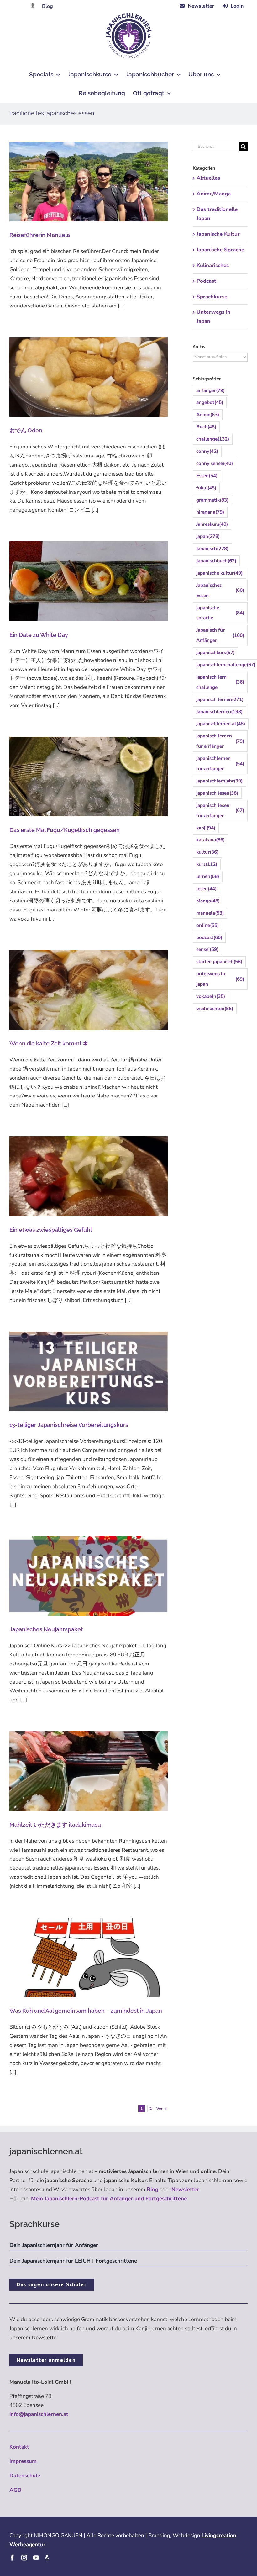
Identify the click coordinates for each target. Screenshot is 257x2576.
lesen (206, 889)
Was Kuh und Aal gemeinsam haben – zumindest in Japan (86, 2011)
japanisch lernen (220, 699)
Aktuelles (208, 178)
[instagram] (24, 2558)
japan (208, 536)
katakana (210, 840)
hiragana (210, 512)
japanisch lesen (217, 793)
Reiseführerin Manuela (40, 235)
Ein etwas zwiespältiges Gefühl (51, 1230)
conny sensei (215, 463)
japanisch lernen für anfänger (220, 741)
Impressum (23, 2461)
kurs (207, 864)
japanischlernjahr (219, 781)
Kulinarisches (213, 265)
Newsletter (185, 2189)
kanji (206, 828)
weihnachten (215, 1009)
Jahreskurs (212, 524)
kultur (207, 852)
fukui (206, 488)
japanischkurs (215, 653)
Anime (208, 415)
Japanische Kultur (218, 234)
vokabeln (211, 996)
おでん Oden (26, 430)
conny (207, 451)
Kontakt (19, 2447)
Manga (208, 901)
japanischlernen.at (221, 724)
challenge (213, 439)
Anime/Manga (214, 194)
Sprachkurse (212, 297)
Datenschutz (25, 2476)
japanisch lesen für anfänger (220, 810)
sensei (207, 949)
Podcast (206, 281)
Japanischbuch (216, 561)
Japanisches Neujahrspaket (46, 1629)
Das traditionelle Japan (217, 214)
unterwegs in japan (220, 979)
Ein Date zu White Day (39, 635)
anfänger (210, 390)
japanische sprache (220, 613)
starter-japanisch (219, 962)
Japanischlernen (219, 712)
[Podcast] (47, 2558)
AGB (15, 2490)
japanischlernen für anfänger (220, 764)
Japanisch (212, 549)
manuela (210, 913)
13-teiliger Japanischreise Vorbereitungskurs (69, 1425)
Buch (206, 427)
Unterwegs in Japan (213, 317)
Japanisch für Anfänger (220, 635)
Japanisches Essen (220, 590)
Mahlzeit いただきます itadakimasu (55, 1825)
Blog (47, 6)
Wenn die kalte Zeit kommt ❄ (49, 1043)
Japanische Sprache (220, 250)
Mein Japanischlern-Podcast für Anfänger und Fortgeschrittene (109, 2199)
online (207, 925)
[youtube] (36, 2558)
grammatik (212, 500)
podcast (209, 937)
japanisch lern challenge (220, 682)
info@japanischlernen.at (39, 2414)
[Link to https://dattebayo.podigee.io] (33, 6)
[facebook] (12, 2558)
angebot (210, 402)
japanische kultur (219, 573)
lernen (208, 876)
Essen (207, 476)
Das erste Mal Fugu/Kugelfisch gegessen (65, 830)
